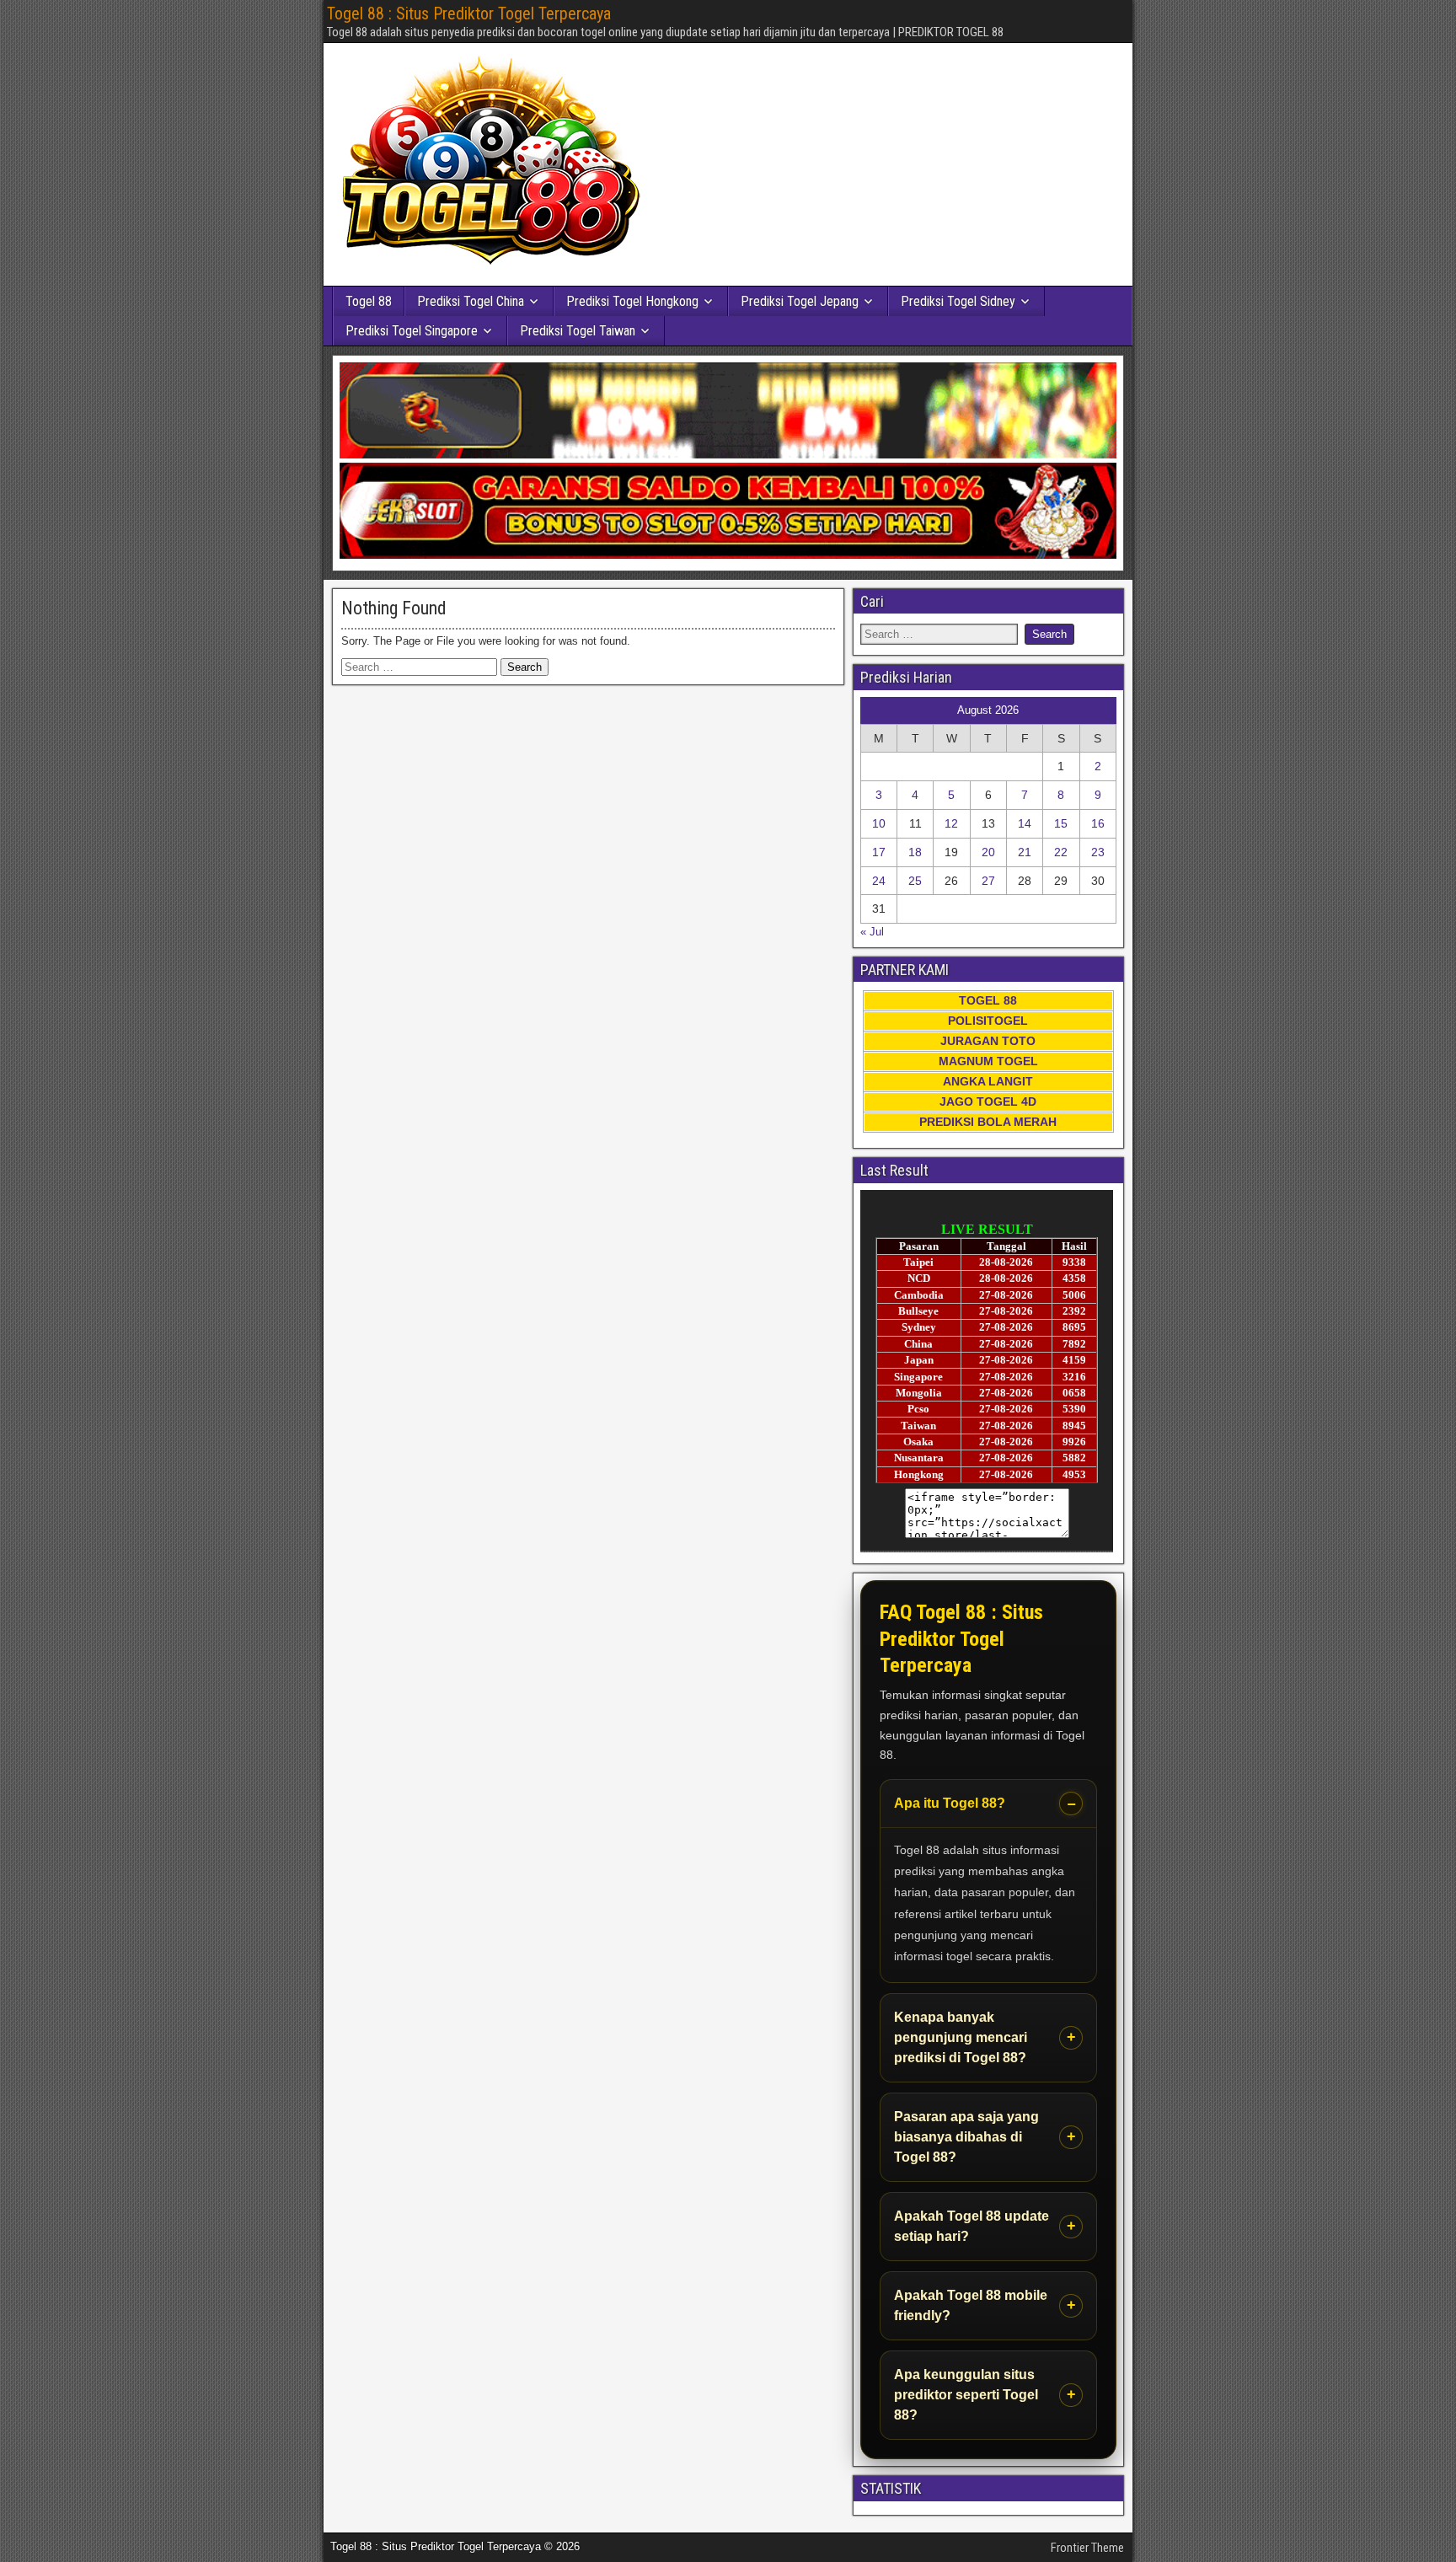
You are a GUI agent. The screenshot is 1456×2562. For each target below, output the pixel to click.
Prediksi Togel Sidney (958, 301)
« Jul (872, 932)
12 (951, 823)
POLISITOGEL (988, 1021)
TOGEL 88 (988, 1000)
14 (1025, 823)
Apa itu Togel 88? (950, 1803)
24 (879, 881)
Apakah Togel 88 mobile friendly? (971, 2305)
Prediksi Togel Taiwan (578, 331)
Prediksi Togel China (471, 301)
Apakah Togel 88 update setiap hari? (972, 2226)
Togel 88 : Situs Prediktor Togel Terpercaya (469, 13)
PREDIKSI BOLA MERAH (988, 1122)
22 (1061, 852)
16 (1098, 823)
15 (1061, 823)
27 (988, 881)
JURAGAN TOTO (988, 1041)
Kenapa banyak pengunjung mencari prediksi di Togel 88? (961, 2037)
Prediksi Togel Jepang (800, 301)
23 (1098, 852)
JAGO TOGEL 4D (988, 1101)
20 (988, 852)
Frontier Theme (1087, 2548)
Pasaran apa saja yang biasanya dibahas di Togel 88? (966, 2137)
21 (1025, 852)
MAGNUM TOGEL (988, 1061)
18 (915, 852)
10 (879, 823)
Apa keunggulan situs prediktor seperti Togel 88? (966, 2395)
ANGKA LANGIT (988, 1081)
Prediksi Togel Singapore (412, 331)
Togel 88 (369, 301)
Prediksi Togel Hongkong (632, 301)
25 (915, 881)
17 (879, 852)
